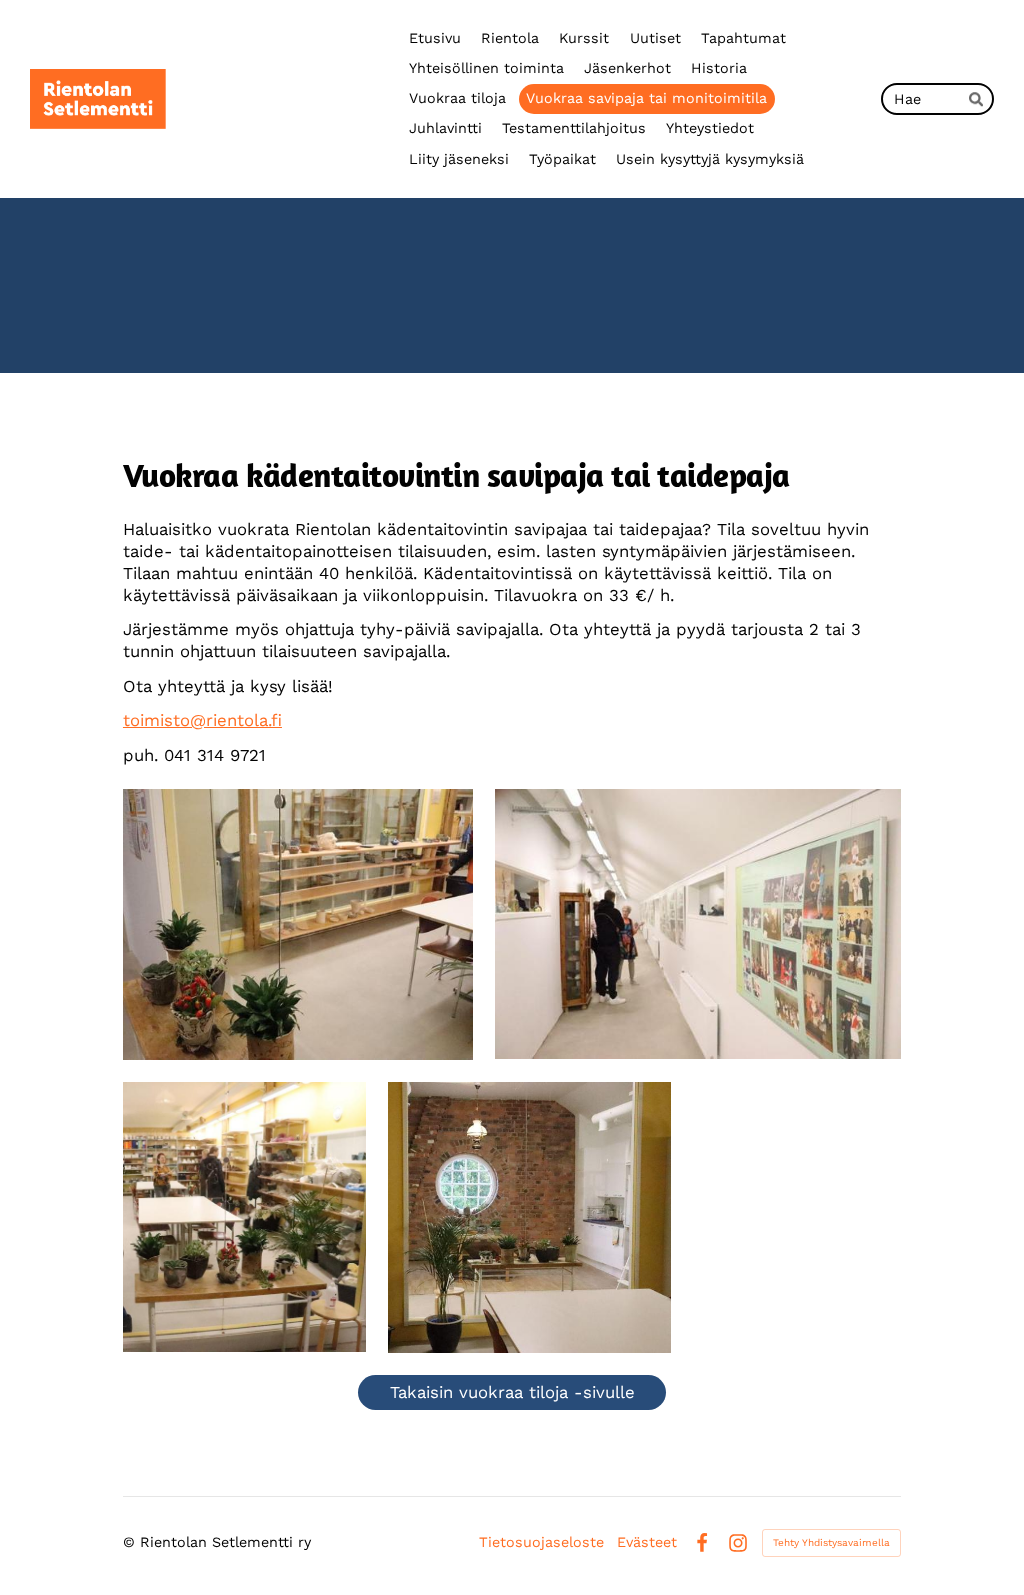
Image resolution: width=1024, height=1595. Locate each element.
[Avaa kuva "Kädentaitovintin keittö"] (529, 1217)
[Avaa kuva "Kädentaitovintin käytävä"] (698, 924)
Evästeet (647, 1542)
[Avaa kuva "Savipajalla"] (244, 1217)
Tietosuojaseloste (541, 1542)
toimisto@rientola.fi (202, 720)
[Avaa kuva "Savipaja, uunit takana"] (298, 924)
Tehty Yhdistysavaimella (831, 1542)
